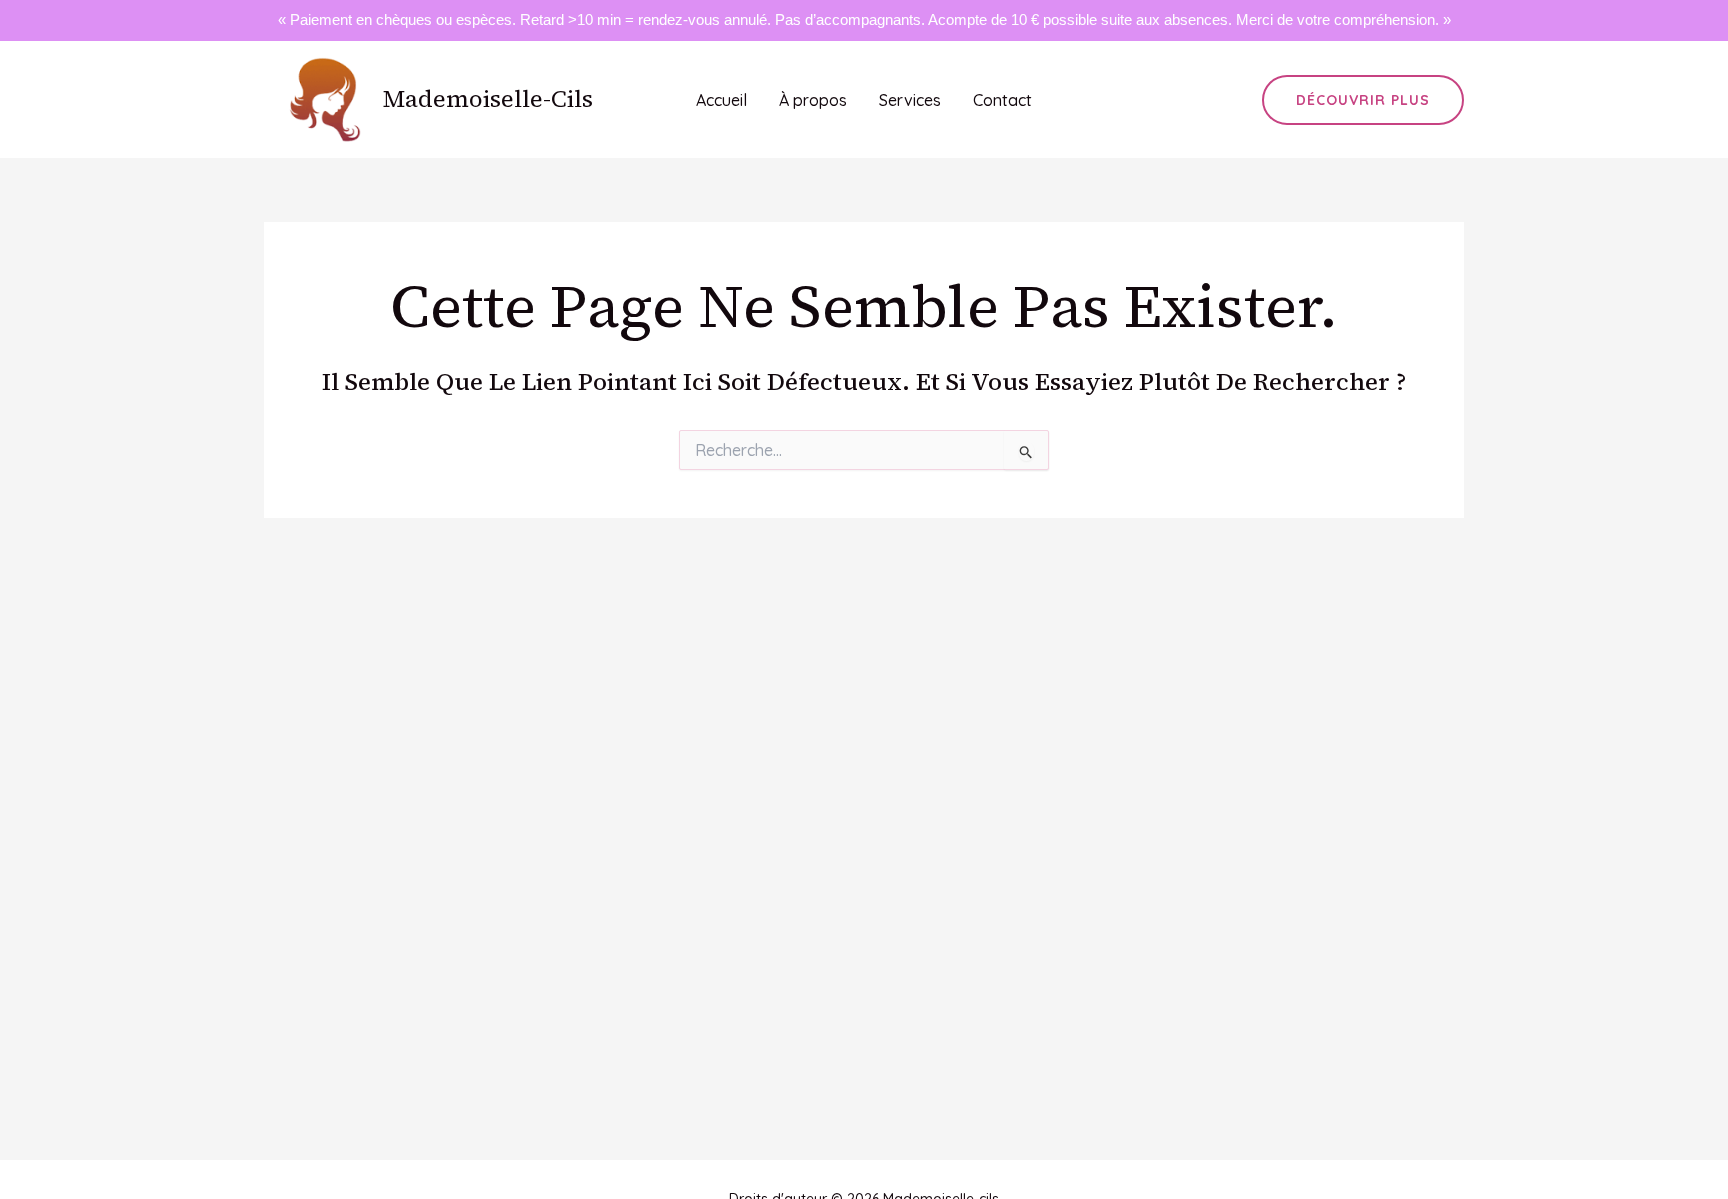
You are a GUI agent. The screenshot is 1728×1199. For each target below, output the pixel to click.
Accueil (721, 100)
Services (910, 100)
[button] (1363, 100)
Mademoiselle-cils (488, 98)
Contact (1002, 100)
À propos (813, 100)
